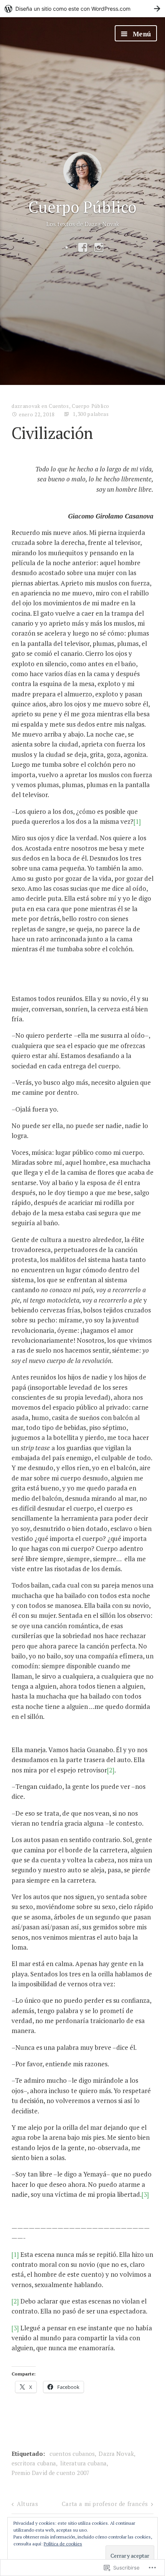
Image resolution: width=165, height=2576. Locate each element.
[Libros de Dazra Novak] (67, 248)
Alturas (27, 2504)
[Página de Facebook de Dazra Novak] (83, 248)
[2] (111, 1770)
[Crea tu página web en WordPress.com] (82, 9)
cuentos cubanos (72, 2454)
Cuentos (59, 406)
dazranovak (26, 406)
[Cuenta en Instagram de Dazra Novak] (99, 248)
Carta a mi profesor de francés (105, 2504)
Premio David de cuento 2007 (50, 2473)
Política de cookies (63, 2544)
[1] (137, 821)
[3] (145, 2194)
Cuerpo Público (82, 207)
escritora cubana (34, 2463)
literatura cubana (84, 2463)
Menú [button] (141, 34)
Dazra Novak (116, 2454)
